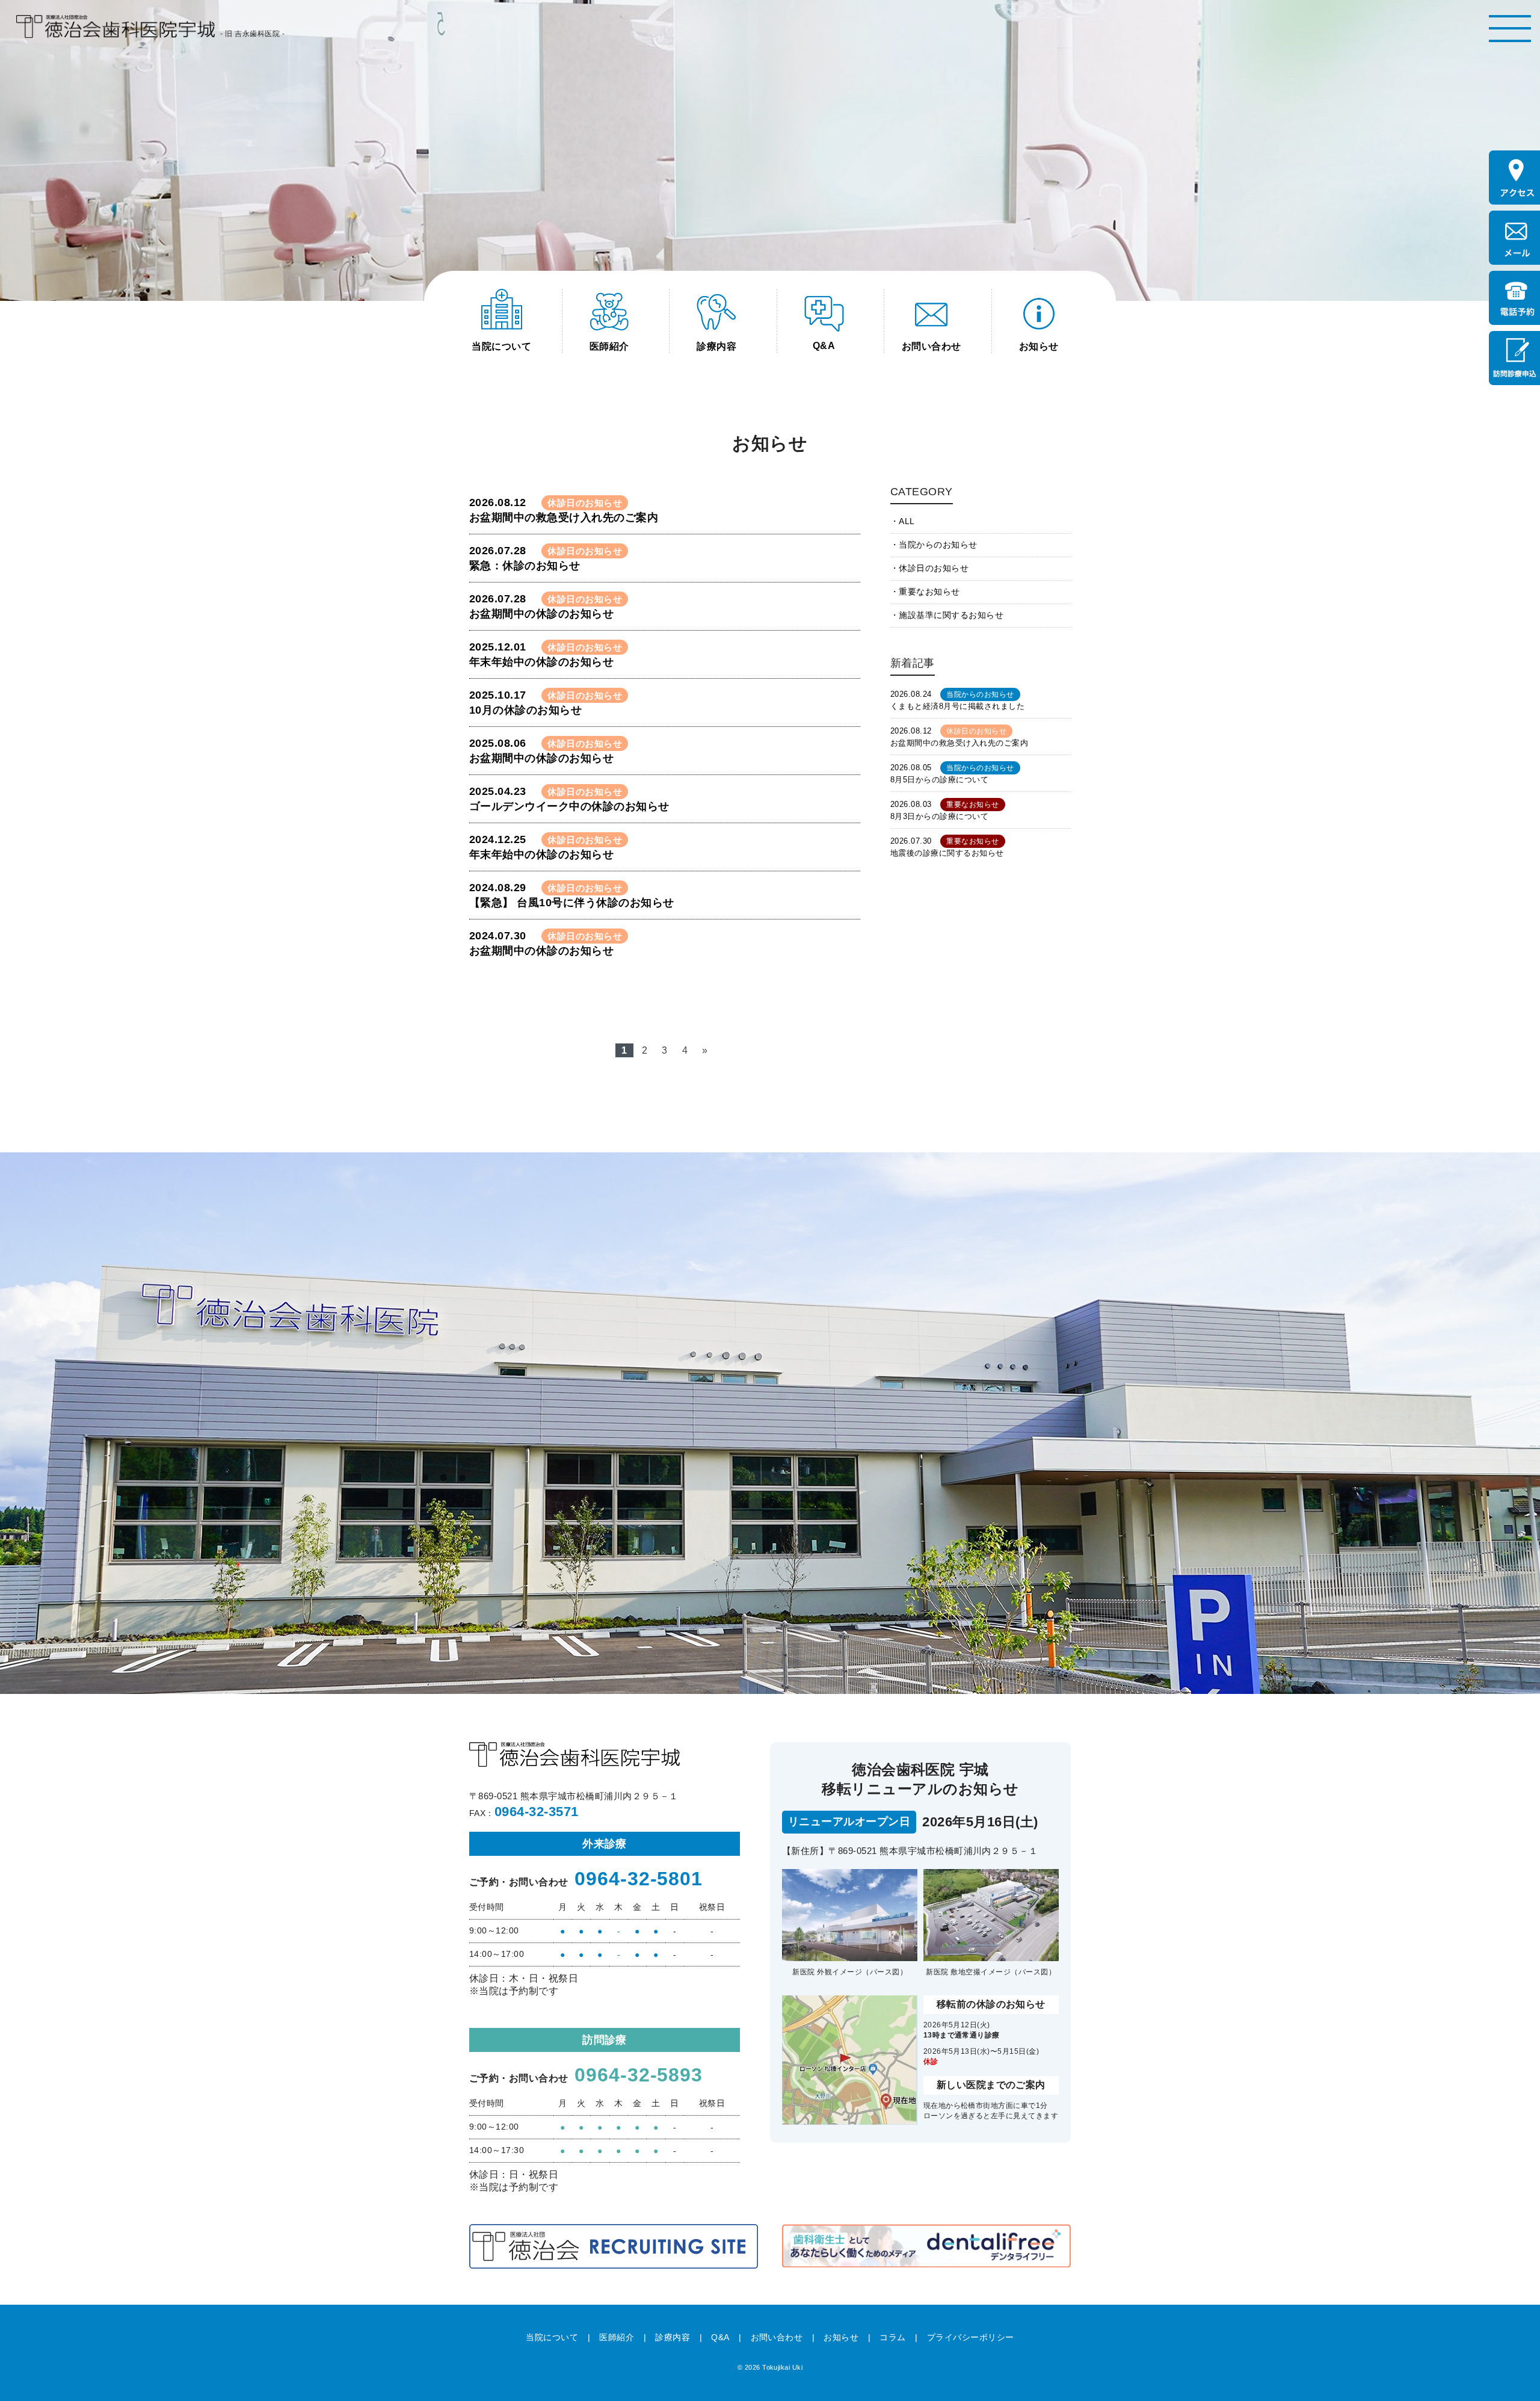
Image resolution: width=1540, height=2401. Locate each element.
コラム (892, 2337)
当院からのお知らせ (938, 545)
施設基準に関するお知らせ (951, 615)
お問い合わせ (777, 2337)
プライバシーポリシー (971, 2337)
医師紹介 (617, 2337)
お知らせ (841, 2337)
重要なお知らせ (929, 592)
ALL (907, 521)
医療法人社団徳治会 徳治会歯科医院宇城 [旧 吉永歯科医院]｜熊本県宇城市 (115, 27)
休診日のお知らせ (934, 568)
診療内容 (673, 2337)
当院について (552, 2337)
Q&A (720, 2337)
